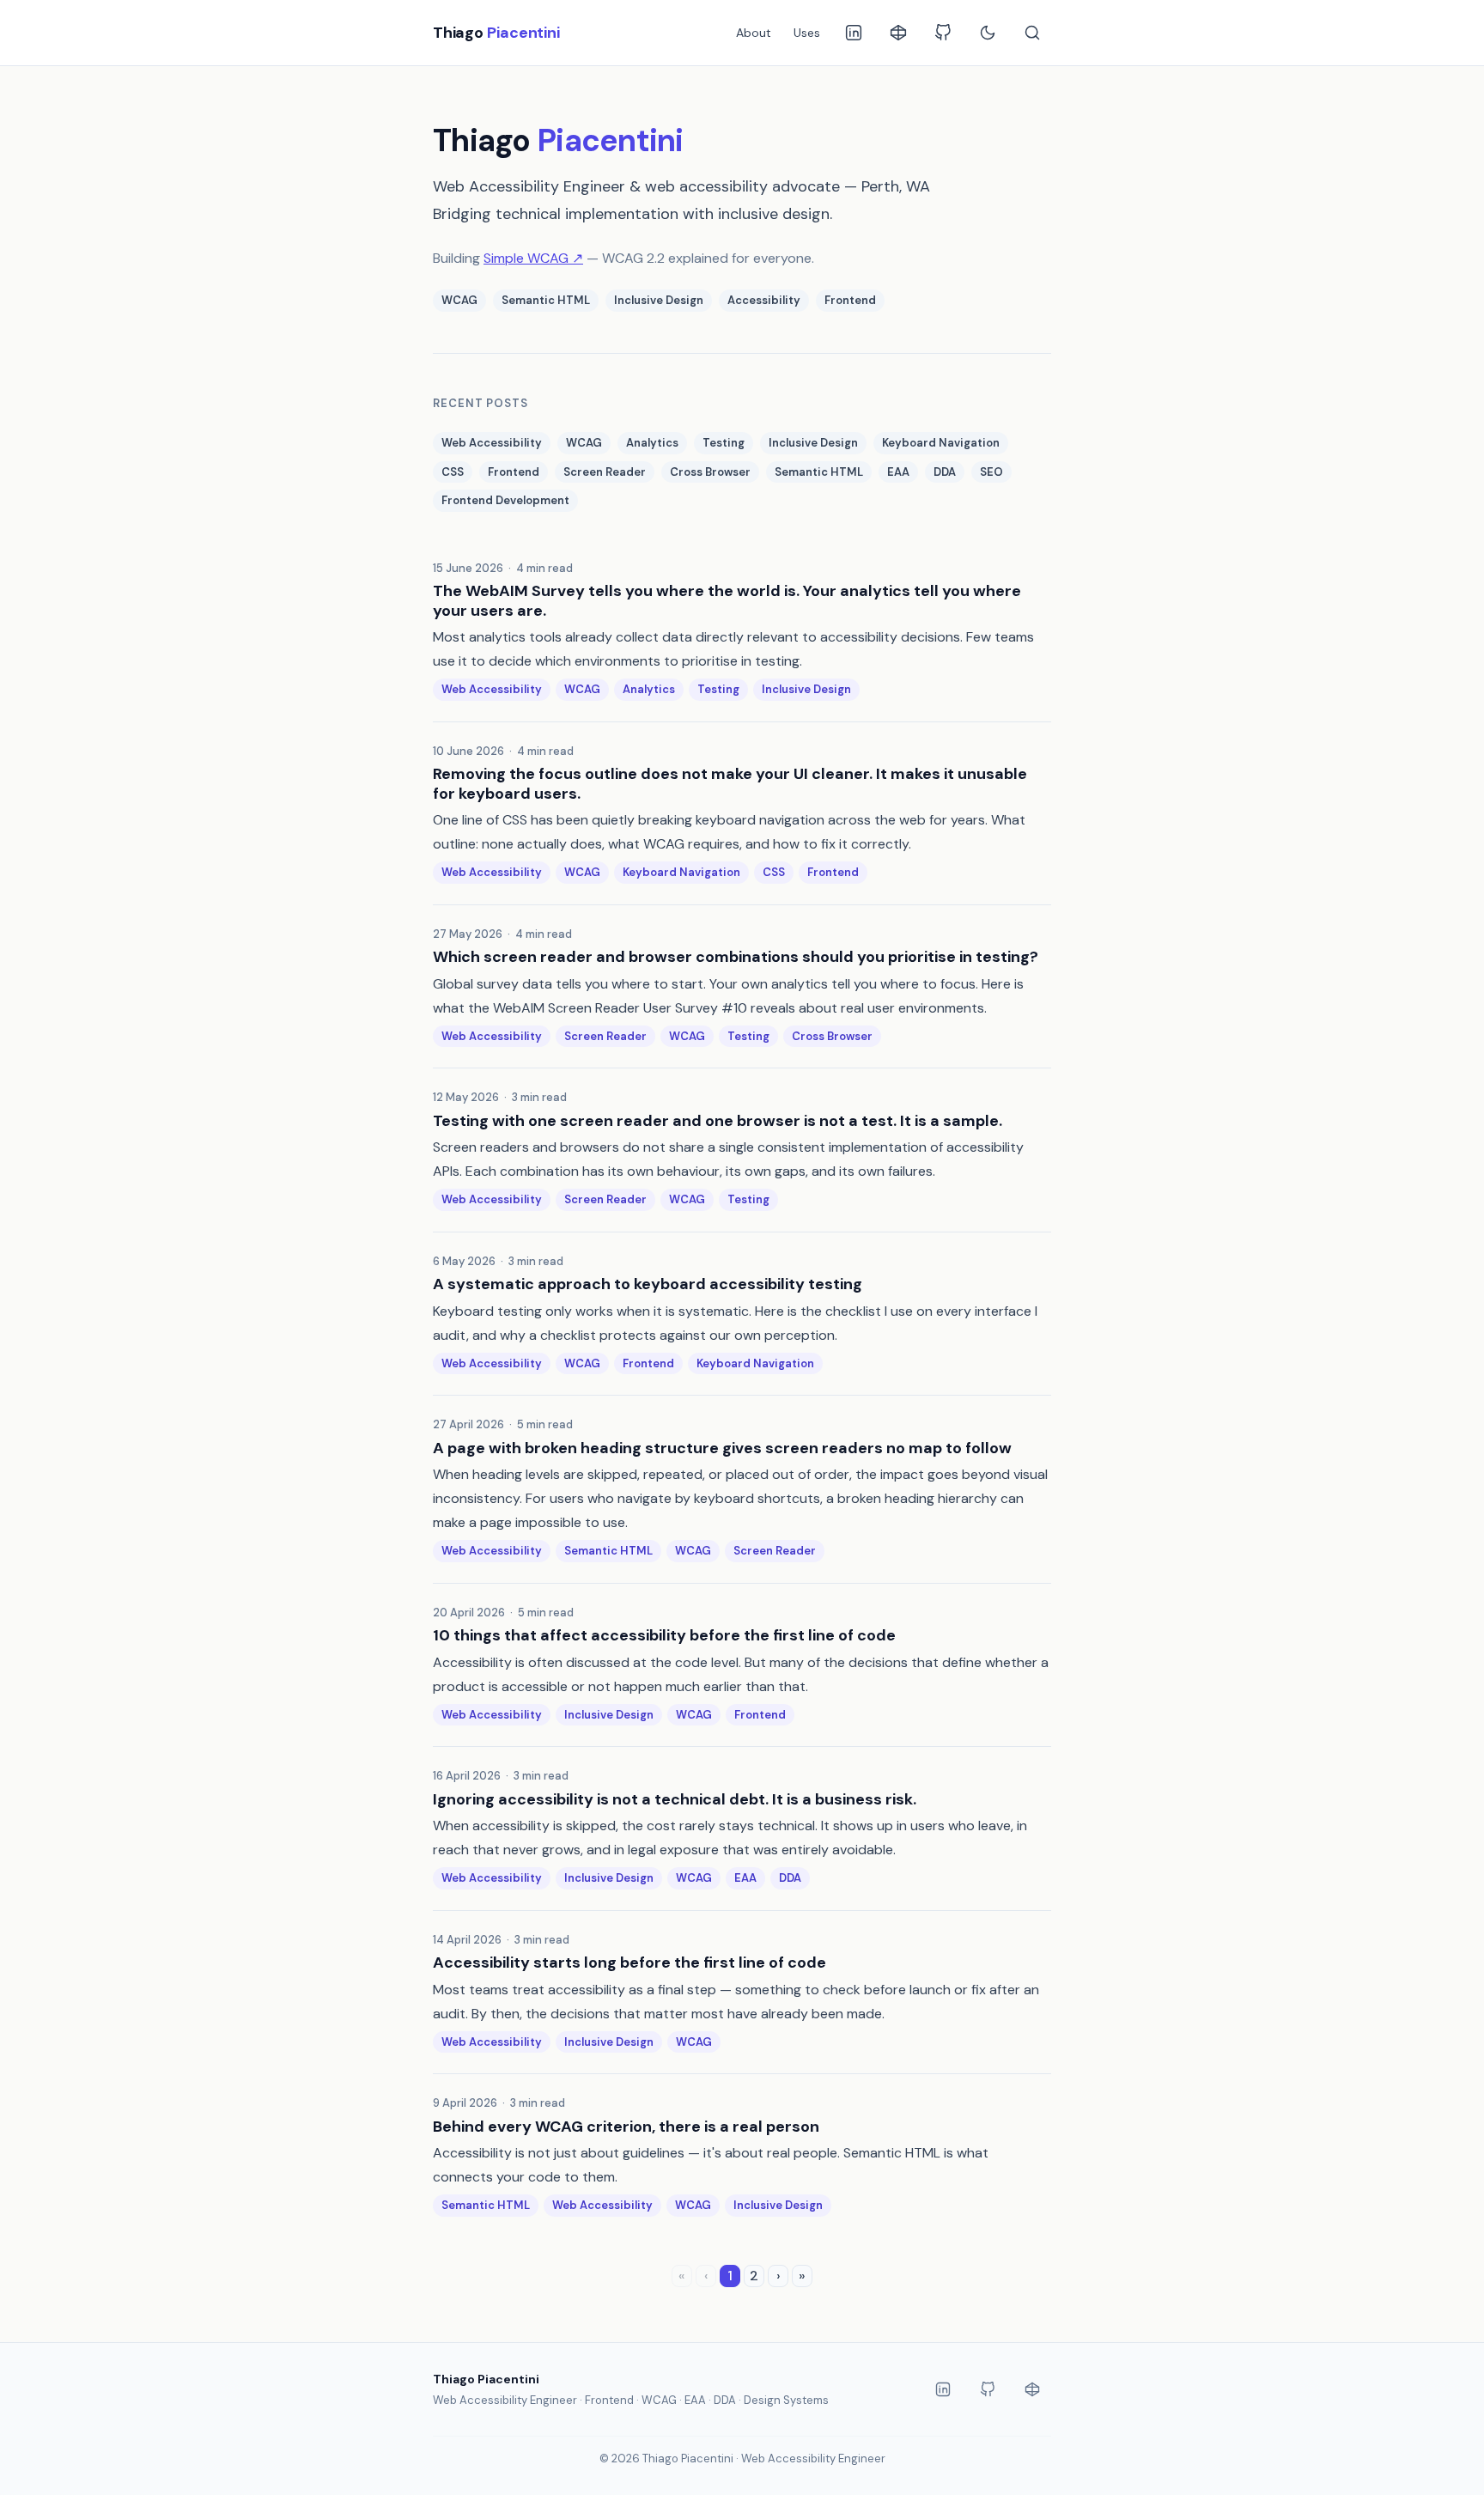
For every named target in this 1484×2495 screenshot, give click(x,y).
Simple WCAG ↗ (533, 258)
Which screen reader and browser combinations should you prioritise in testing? (736, 957)
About (754, 33)
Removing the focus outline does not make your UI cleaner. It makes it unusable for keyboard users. (730, 784)
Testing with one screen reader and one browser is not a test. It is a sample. (718, 1121)
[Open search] (1032, 33)
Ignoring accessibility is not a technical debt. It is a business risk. (675, 1800)
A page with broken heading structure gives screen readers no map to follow (722, 1448)
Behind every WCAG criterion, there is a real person (626, 2127)
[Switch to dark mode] (988, 33)
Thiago (496, 33)
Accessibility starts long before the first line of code (629, 1963)
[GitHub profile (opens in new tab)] (943, 33)
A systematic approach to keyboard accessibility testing (648, 1284)
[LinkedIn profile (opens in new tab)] (854, 33)
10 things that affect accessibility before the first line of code (664, 1636)
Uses (807, 33)
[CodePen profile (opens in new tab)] (898, 33)
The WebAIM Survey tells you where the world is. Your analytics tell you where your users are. (727, 601)
